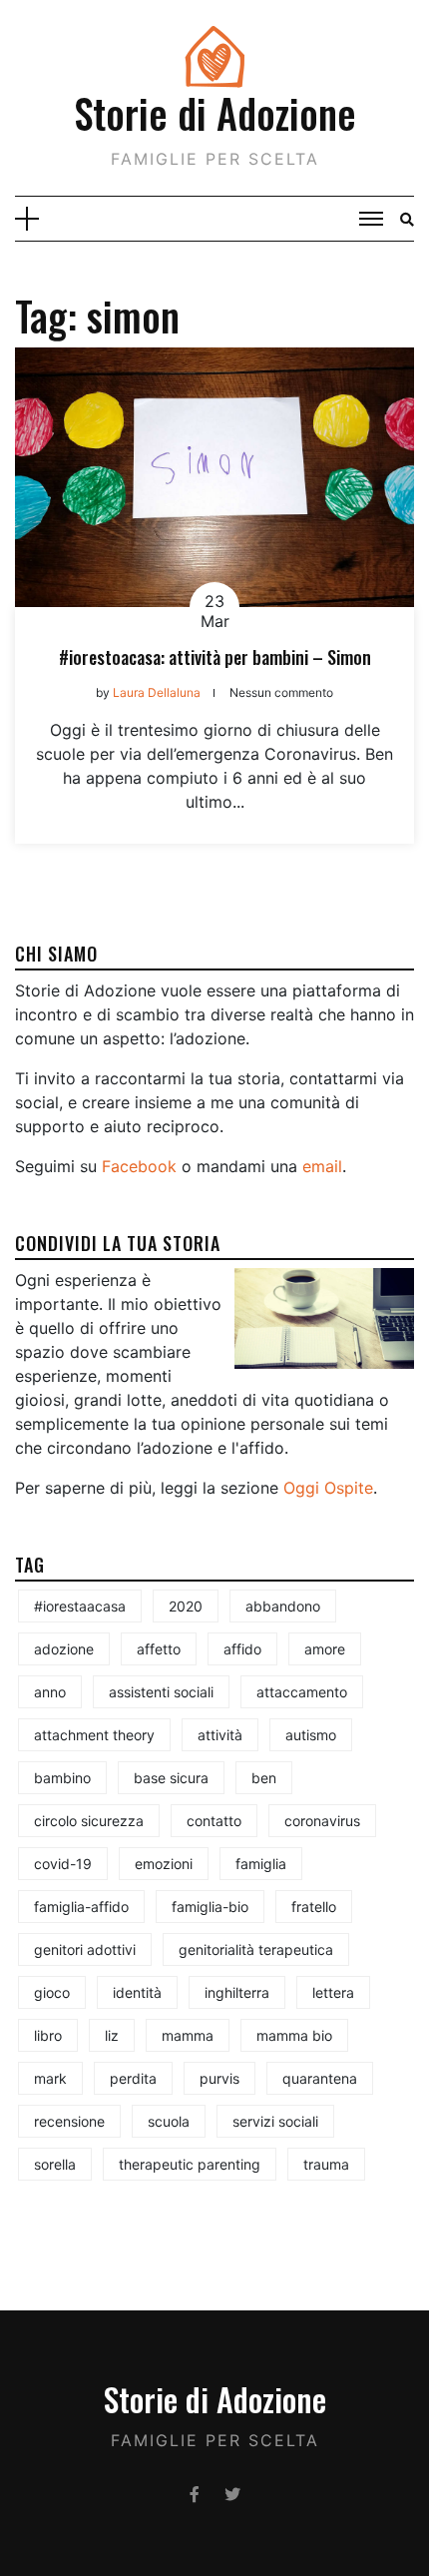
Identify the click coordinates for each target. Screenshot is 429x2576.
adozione (64, 1649)
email (322, 1166)
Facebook (139, 1166)
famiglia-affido (81, 1907)
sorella (55, 2164)
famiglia (261, 1864)
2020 (186, 1606)
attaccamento (302, 1692)
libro (48, 2035)
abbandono (283, 1606)
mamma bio (294, 2035)
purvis (219, 2078)
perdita (133, 2078)
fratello (314, 1907)
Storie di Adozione (215, 113)
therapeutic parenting (190, 2164)
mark (50, 2078)
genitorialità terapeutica (256, 1949)
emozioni (164, 1864)
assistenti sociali (161, 1692)
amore (325, 1649)
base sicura (171, 1778)
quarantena (320, 2078)
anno (50, 1692)
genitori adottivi (85, 1949)
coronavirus (322, 1821)
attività (220, 1735)
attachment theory (94, 1735)
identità (137, 1992)
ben (264, 1778)
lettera (333, 1992)
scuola (169, 2121)
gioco (52, 1992)
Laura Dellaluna (157, 692)
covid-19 (63, 1864)
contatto (214, 1821)
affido (242, 1649)
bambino (62, 1778)
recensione (69, 2121)
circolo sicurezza (89, 1821)
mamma (188, 2035)
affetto (159, 1649)
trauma (326, 2164)
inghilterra (237, 1992)
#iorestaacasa (80, 1606)
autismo (311, 1735)
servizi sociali (275, 2121)
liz (112, 2035)
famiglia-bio (210, 1907)
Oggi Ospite (328, 1488)
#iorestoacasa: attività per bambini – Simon (215, 657)
